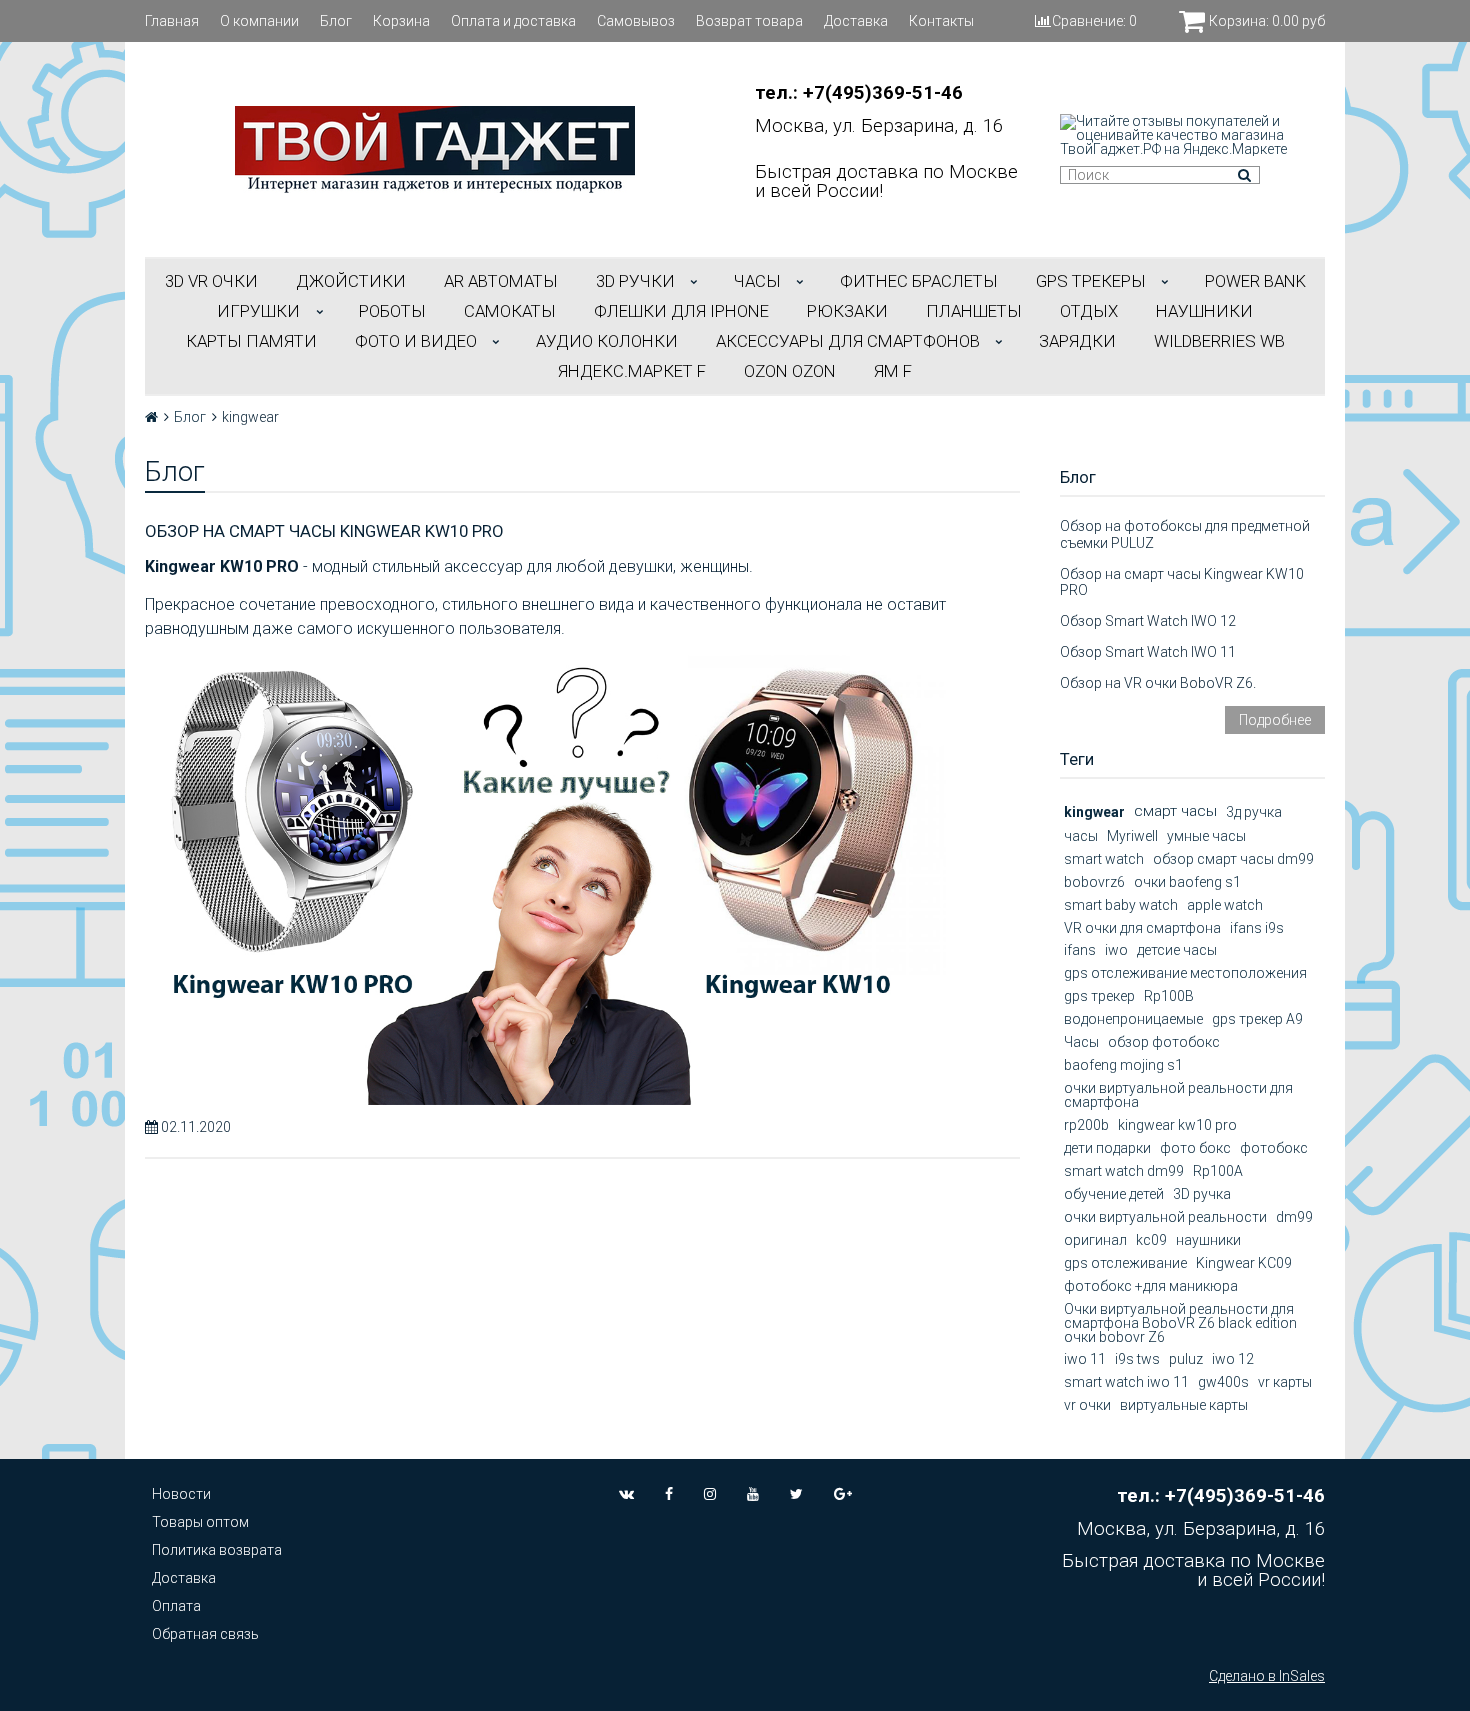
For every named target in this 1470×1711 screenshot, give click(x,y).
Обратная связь (205, 1634)
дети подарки (1107, 1148)
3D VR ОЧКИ (211, 281)
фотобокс (1274, 1148)
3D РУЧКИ (635, 281)
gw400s (1223, 1382)
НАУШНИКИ (1204, 311)
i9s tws (1137, 1359)
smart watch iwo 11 (1126, 1382)
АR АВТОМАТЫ (501, 281)
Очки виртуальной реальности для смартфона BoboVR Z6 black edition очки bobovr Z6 (1180, 1323)
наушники (1208, 1240)
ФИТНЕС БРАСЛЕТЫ (919, 281)
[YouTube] (753, 1494)
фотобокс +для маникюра (1151, 1286)
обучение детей (1114, 1194)
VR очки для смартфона (1142, 928)
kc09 (1151, 1240)
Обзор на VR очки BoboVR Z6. (1158, 683)
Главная (172, 21)
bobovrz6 (1094, 882)
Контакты (941, 21)
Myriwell (1132, 836)
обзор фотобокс (1164, 1042)
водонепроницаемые (1133, 1019)
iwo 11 (1085, 1359)
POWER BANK (1255, 281)
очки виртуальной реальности (1165, 1217)
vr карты (1285, 1382)
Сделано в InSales (1267, 1676)
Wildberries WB (1219, 341)
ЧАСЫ (757, 281)
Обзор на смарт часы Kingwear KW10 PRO (324, 531)
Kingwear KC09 (1244, 1263)
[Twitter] (796, 1494)
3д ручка (1254, 812)
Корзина (401, 21)
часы (1081, 836)
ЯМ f (893, 371)
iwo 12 (1233, 1359)
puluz (1186, 1359)
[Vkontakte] (626, 1494)
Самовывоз (636, 21)
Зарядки (1077, 341)
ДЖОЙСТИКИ (351, 281)
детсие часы (1177, 950)
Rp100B (1169, 996)
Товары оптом (200, 1522)
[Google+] (843, 1494)
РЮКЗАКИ (847, 311)
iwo (1116, 950)
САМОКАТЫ (510, 311)
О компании (259, 21)
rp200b (1086, 1125)
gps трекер (1099, 996)
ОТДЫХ (1089, 311)
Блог (336, 21)
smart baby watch (1121, 905)
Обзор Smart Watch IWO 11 (1148, 652)
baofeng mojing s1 (1123, 1065)
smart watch (1104, 859)
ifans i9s (1257, 928)
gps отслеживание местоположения (1185, 973)
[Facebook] (669, 1494)
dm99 (1294, 1217)
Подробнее (1275, 720)
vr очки (1087, 1405)
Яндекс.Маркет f (632, 371)
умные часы (1206, 836)
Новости (181, 1494)
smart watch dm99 (1124, 1171)
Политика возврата (217, 1550)
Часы (1081, 1042)
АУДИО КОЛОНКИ (607, 341)
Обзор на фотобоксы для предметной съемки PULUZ (1185, 534)
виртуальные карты (1184, 1405)
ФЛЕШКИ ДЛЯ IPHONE (681, 311)
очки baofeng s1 (1187, 882)
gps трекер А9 (1257, 1019)
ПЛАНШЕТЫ (974, 311)
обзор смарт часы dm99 (1233, 859)
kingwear (1094, 812)
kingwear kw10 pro (1177, 1125)
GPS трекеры (1091, 281)
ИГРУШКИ (258, 311)
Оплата (176, 1606)
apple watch (1225, 905)
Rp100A (1218, 1171)
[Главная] (151, 417)
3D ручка (1202, 1194)
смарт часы (1175, 811)
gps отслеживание (1125, 1263)
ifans (1080, 950)
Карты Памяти (251, 341)
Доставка (856, 21)
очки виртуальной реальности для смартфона (1178, 1095)
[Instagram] (710, 1494)
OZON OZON (790, 371)
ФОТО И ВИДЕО (416, 341)
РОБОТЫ (392, 311)
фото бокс (1195, 1148)
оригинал (1095, 1240)
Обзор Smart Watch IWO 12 (1148, 621)
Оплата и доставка (513, 21)
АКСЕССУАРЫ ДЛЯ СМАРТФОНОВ (848, 341)
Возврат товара (749, 21)
